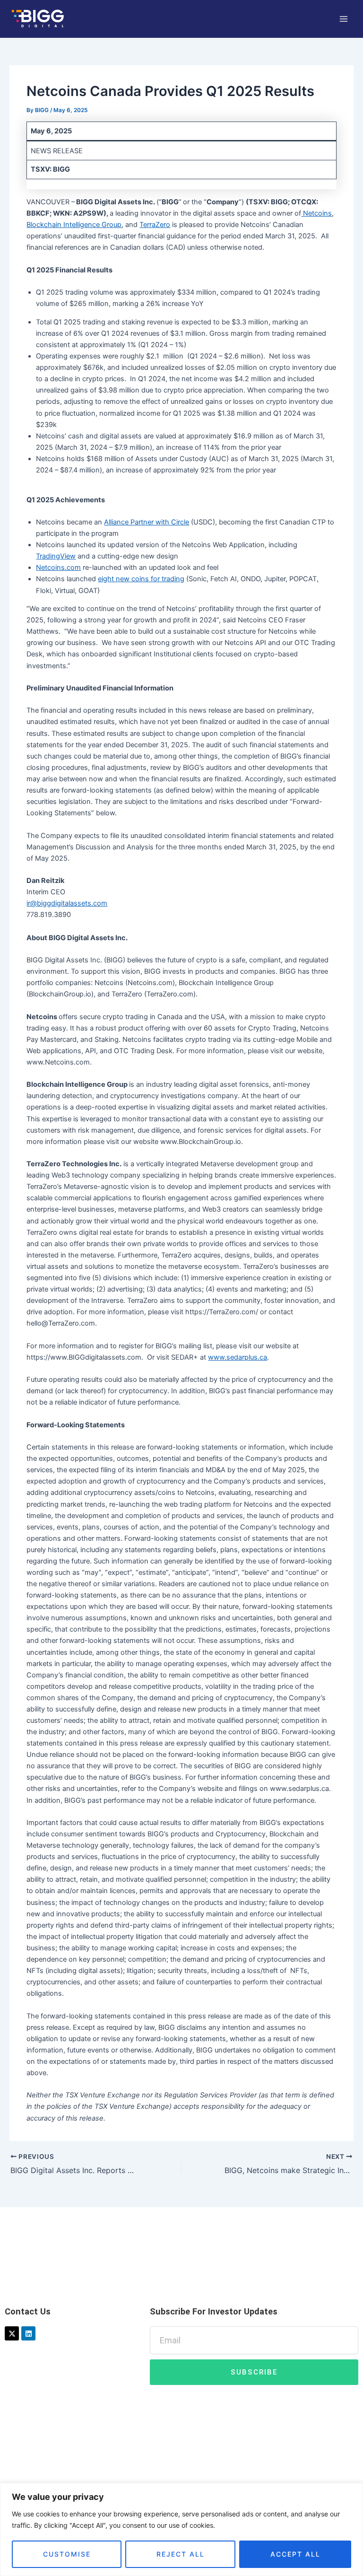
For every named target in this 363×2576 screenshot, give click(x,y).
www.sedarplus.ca (238, 1357)
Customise (67, 2554)
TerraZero (155, 225)
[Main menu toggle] (344, 19)
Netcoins (316, 213)
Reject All (181, 2554)
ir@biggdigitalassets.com (67, 903)
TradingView (56, 556)
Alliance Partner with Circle (147, 522)
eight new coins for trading (141, 579)
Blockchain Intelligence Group (74, 225)
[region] (181, 2529)
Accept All (295, 2554)
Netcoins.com (58, 568)
